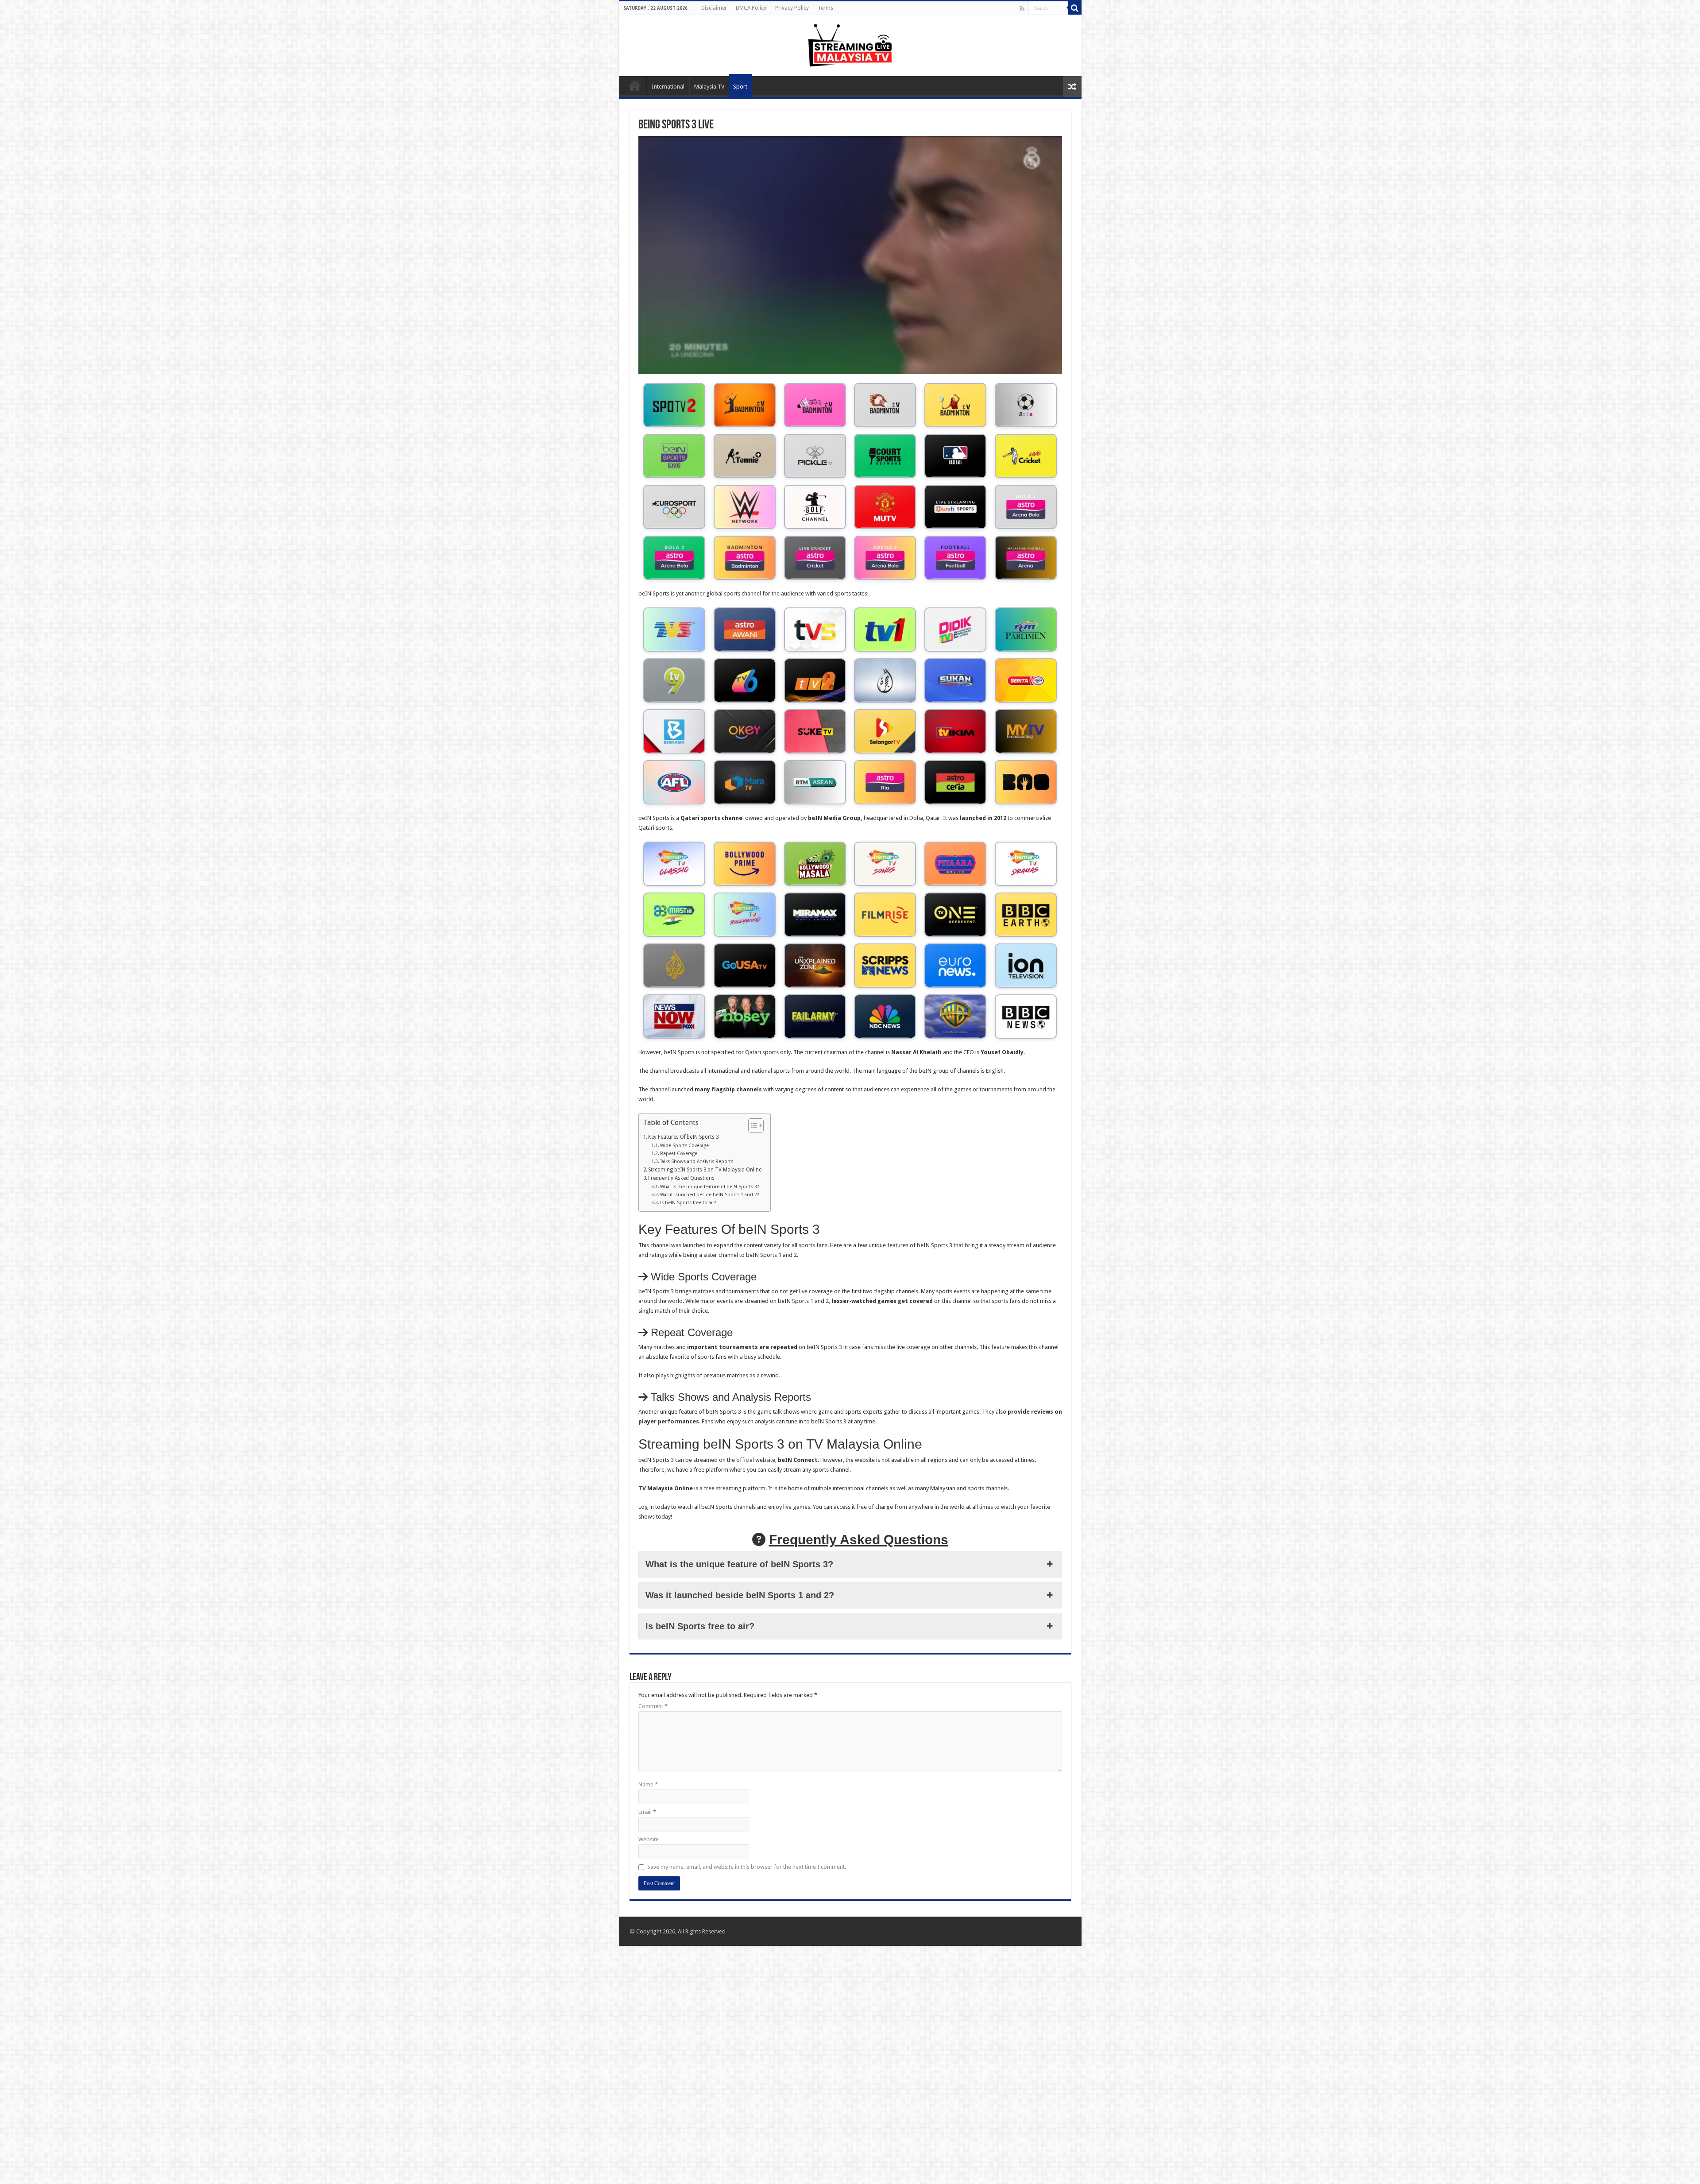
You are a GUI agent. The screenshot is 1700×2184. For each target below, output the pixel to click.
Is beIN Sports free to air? (688, 1203)
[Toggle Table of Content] (751, 1125)
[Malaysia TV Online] (850, 44)
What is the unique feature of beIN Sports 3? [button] (739, 1564)
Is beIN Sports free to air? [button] (700, 1626)
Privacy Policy (792, 8)
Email (647, 1812)
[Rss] (1022, 8)
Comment (653, 1706)
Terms (825, 8)
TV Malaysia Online (635, 85)
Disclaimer (714, 8)
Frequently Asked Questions (681, 1178)
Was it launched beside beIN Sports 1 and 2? (709, 1195)
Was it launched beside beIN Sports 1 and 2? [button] (740, 1595)
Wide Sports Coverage (684, 1146)
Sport (740, 87)
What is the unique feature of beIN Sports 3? (709, 1187)
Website (649, 1839)
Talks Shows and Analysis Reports (697, 1162)
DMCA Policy (751, 8)
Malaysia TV (709, 87)
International (668, 87)
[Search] (1075, 8)
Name (648, 1784)
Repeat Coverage (679, 1154)
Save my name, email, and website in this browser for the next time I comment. (747, 1867)
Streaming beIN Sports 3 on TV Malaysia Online (705, 1170)
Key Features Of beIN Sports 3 (683, 1137)
